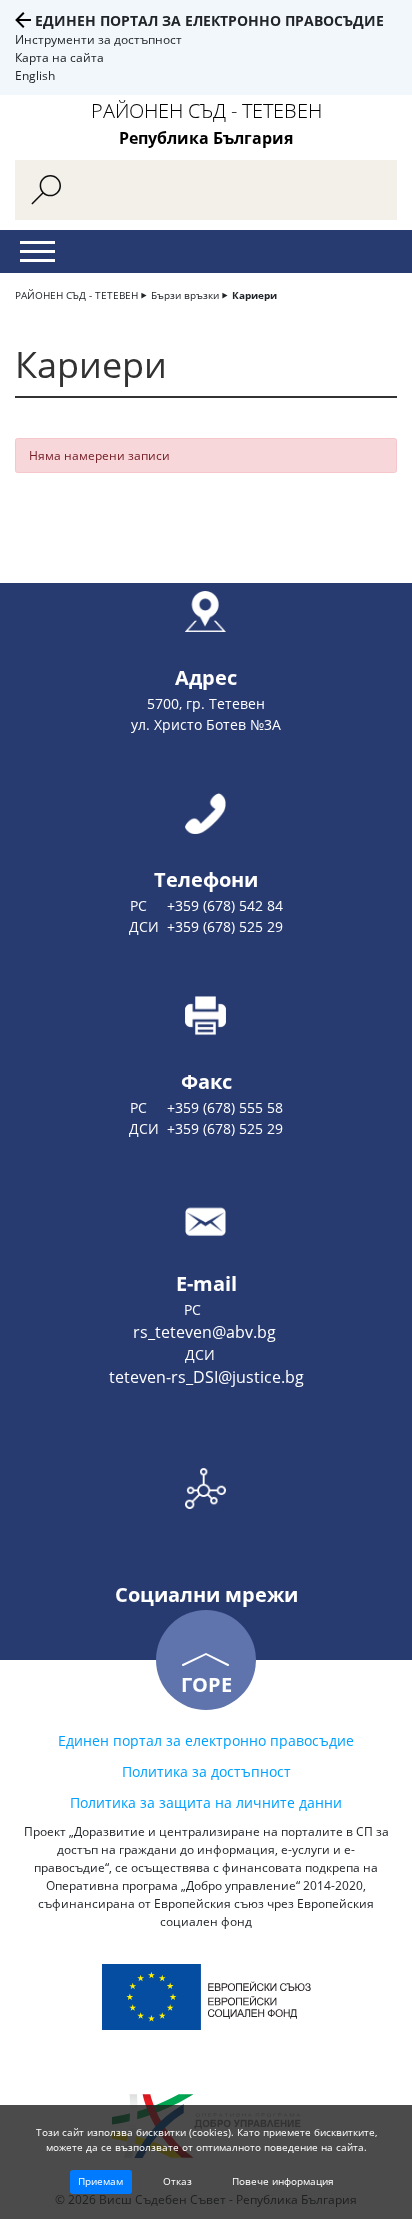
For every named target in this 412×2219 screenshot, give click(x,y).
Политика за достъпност (206, 1771)
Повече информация (283, 2181)
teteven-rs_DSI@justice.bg (206, 1377)
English (35, 75)
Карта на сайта (59, 57)
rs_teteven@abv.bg (206, 1332)
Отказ (177, 2181)
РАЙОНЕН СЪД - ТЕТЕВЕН (76, 295)
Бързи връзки (185, 295)
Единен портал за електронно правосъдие (209, 20)
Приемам (100, 2181)
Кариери (254, 295)
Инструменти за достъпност (98, 39)
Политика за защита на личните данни (206, 1802)
